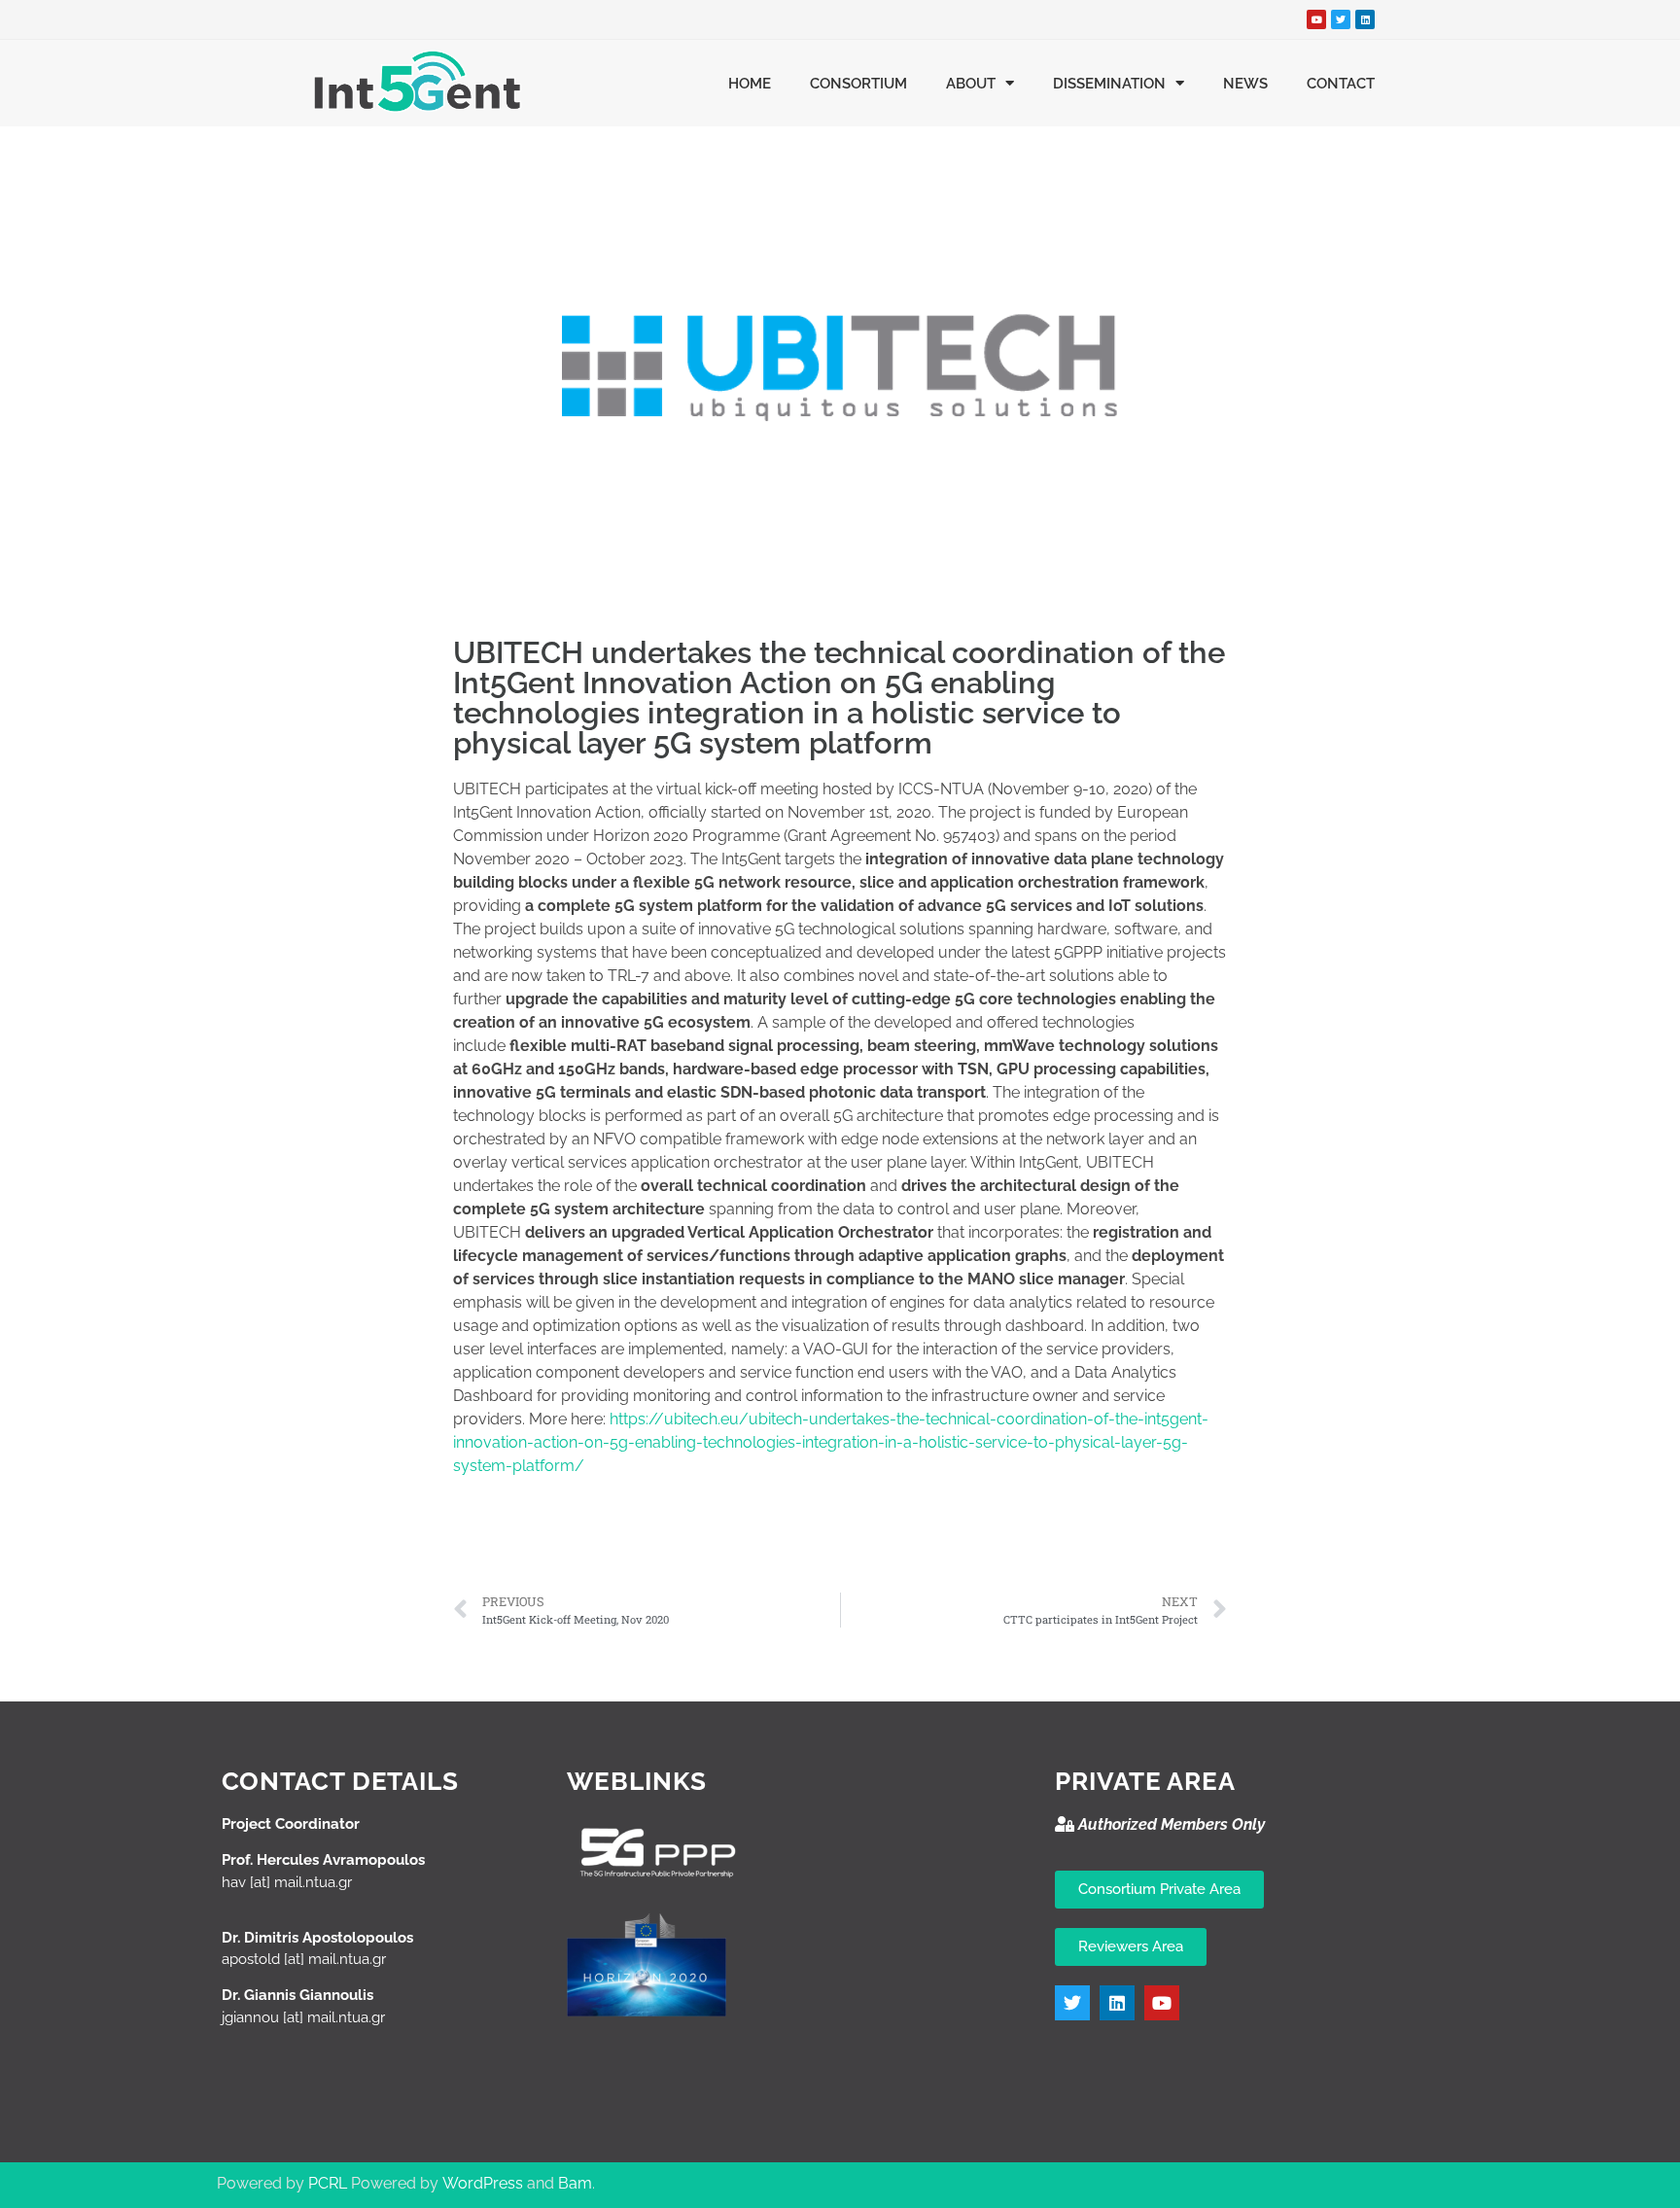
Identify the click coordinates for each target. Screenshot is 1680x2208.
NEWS (1245, 84)
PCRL (328, 2183)
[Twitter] (1341, 19)
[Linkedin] (1365, 19)
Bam (575, 2183)
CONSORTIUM (858, 84)
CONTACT (1341, 84)
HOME (750, 84)
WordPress (483, 2183)
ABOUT (971, 84)
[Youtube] (1316, 19)
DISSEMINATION (1109, 84)
